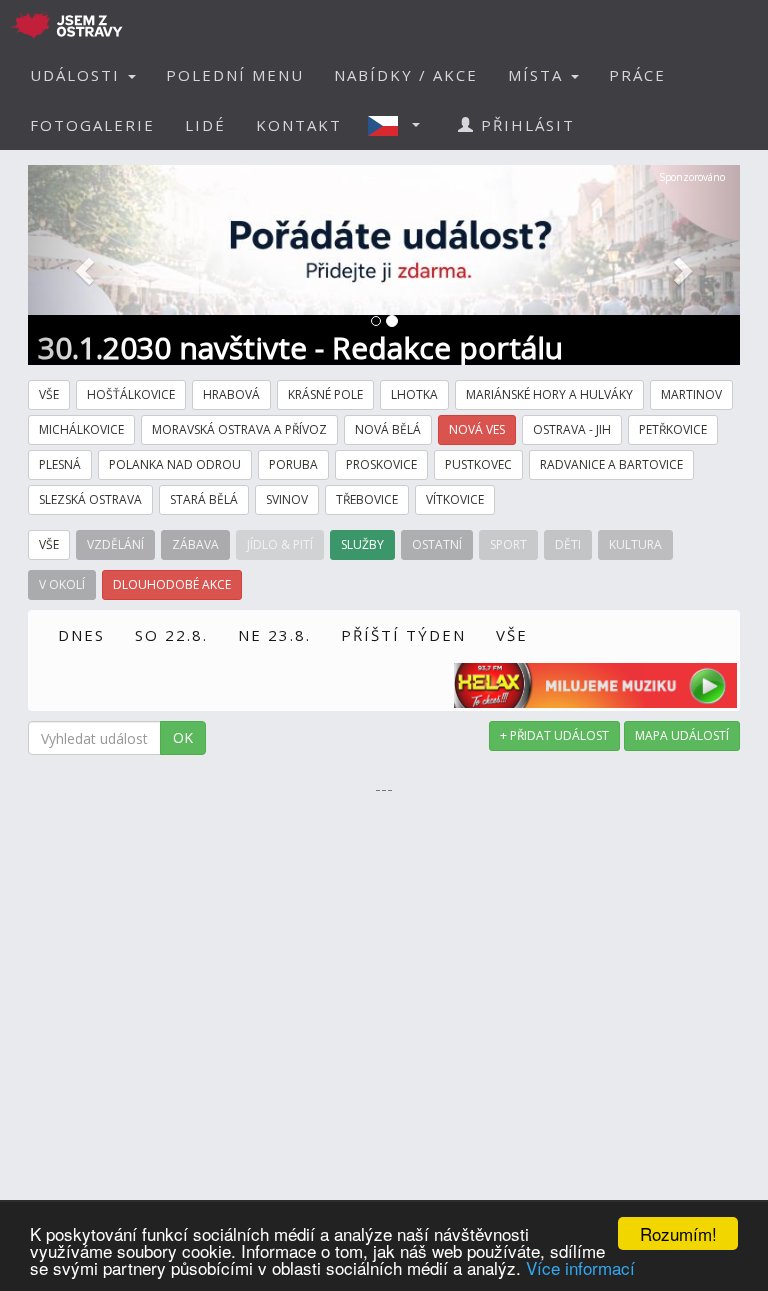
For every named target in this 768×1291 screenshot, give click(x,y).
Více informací (580, 1267)
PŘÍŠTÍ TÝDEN (403, 635)
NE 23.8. (274, 635)
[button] (400, 125)
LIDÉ (205, 125)
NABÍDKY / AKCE (406, 75)
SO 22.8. (171, 635)
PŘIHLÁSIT (525, 125)
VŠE (512, 635)
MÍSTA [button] (538, 75)
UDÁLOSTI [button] (78, 75)
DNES (81, 635)
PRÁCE (637, 75)
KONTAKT (299, 125)
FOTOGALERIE (92, 125)
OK (183, 737)
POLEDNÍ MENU (235, 75)
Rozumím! (678, 1233)
